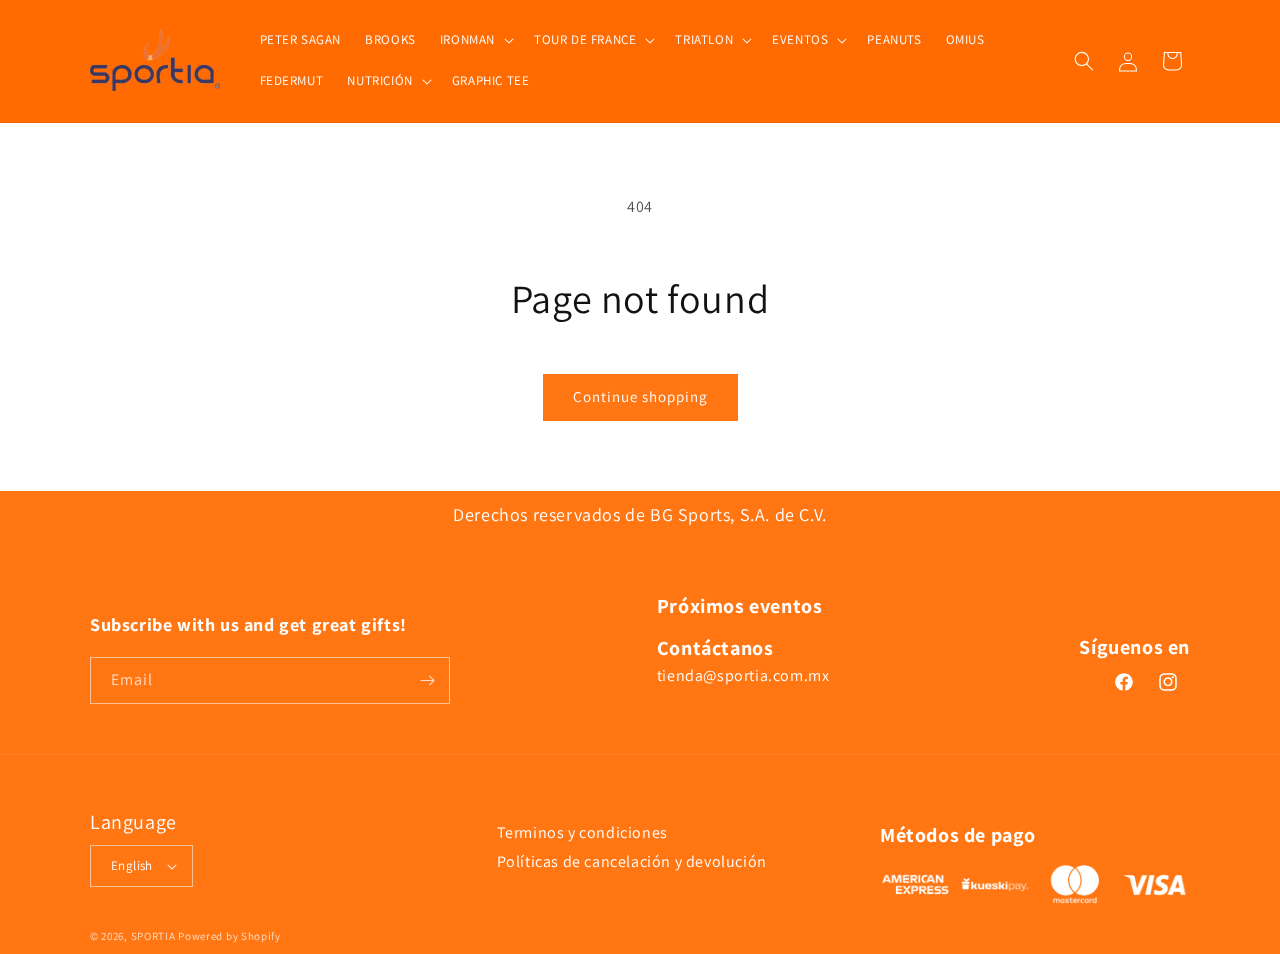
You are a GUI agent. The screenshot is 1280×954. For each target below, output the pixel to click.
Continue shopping (640, 396)
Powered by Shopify (229, 936)
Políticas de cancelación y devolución (632, 861)
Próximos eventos (740, 606)
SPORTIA (153, 936)
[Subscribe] (427, 680)
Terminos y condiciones (582, 832)
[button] (475, 40)
